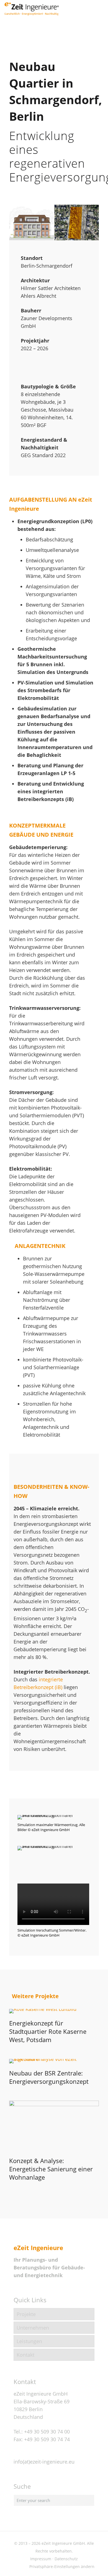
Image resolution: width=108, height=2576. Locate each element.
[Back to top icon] (97, 2565)
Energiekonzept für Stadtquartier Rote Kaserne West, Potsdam (48, 2031)
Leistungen (29, 2341)
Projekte (26, 2314)
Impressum (41, 2559)
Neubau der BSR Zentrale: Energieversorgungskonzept (49, 2077)
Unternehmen (33, 2328)
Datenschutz (66, 2559)
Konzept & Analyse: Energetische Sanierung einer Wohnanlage (51, 2169)
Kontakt (25, 2355)
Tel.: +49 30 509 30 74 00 (42, 2432)
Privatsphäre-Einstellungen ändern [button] (62, 2566)
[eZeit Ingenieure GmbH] (32, 8)
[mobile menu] (101, 8)
